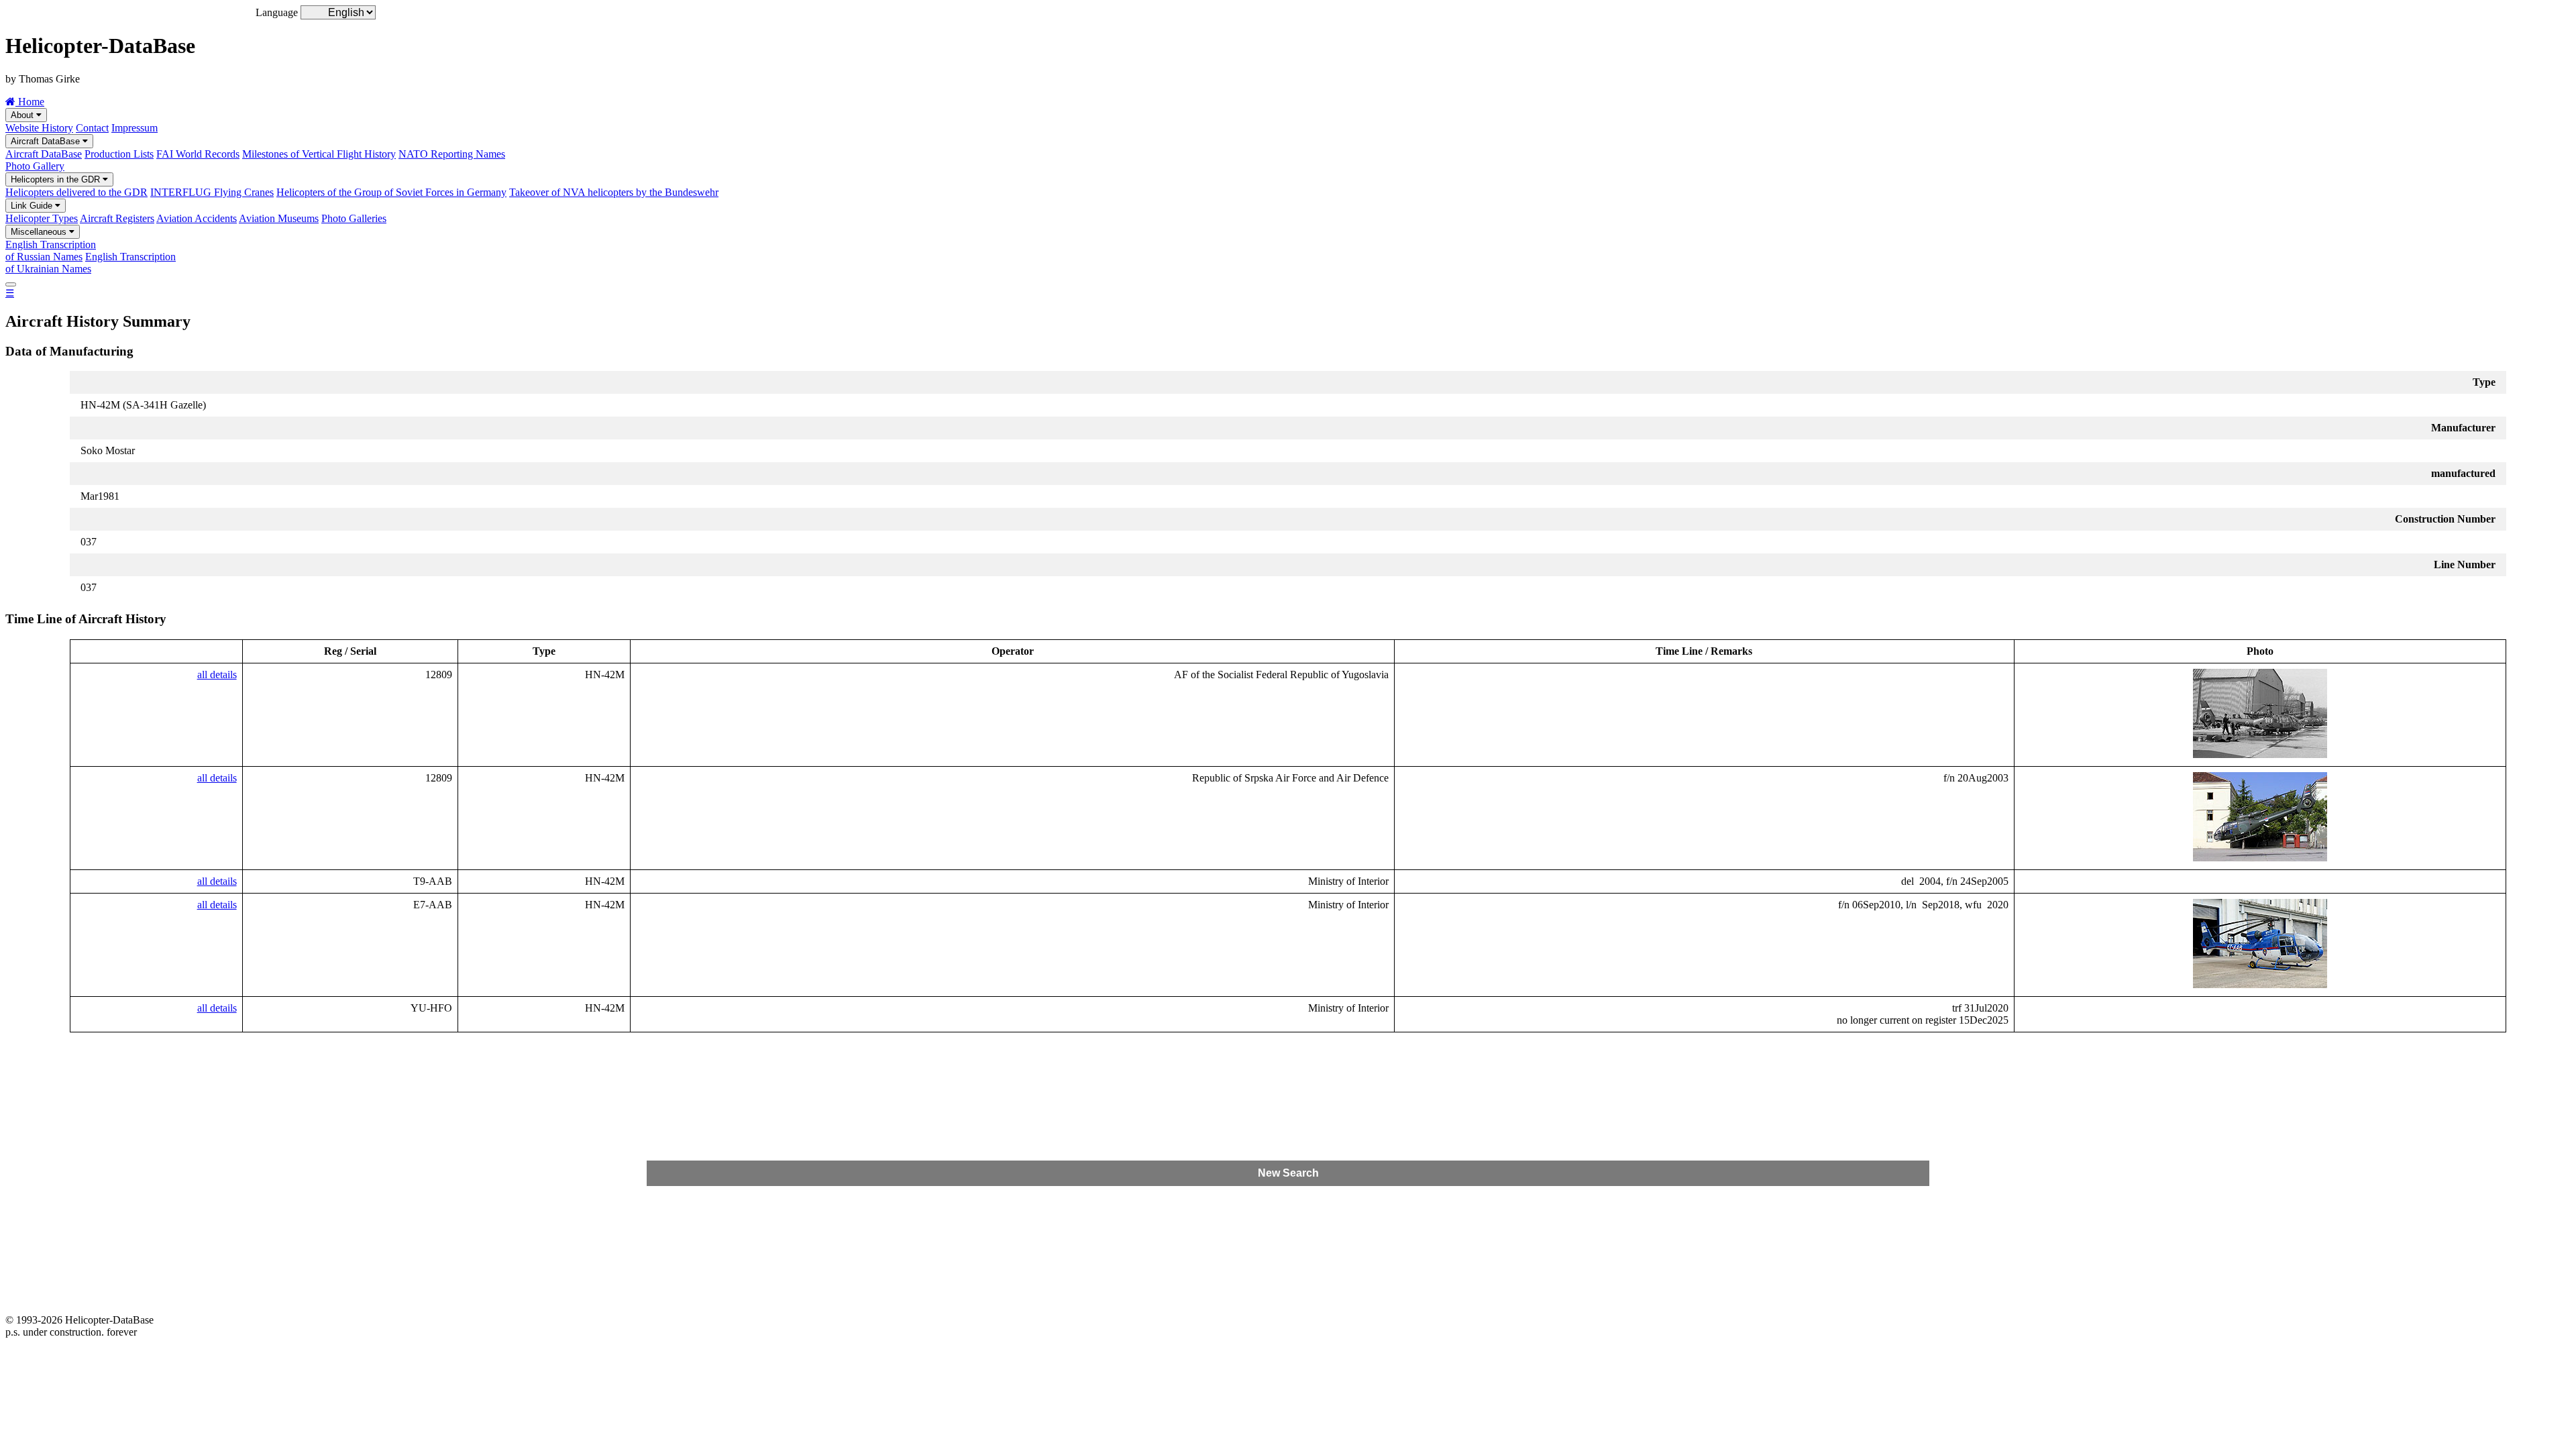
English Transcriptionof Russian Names (51, 251)
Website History (39, 128)
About (23, 115)
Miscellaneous (40, 232)
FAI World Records (198, 154)
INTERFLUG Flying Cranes (212, 192)
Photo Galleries (354, 218)
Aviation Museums (279, 218)
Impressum (135, 128)
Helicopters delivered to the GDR (76, 192)
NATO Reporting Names (452, 154)
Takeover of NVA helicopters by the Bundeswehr (614, 192)
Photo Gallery (35, 166)
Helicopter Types (42, 218)
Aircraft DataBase (47, 141)
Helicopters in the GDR (57, 179)
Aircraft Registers (117, 218)
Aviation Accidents (197, 218)
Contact (92, 128)
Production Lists (119, 154)
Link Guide (33, 206)
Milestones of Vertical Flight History (319, 154)
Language (277, 12)
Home (30, 102)
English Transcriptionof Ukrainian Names (91, 263)
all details (217, 675)
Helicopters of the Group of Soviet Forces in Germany (391, 192)
